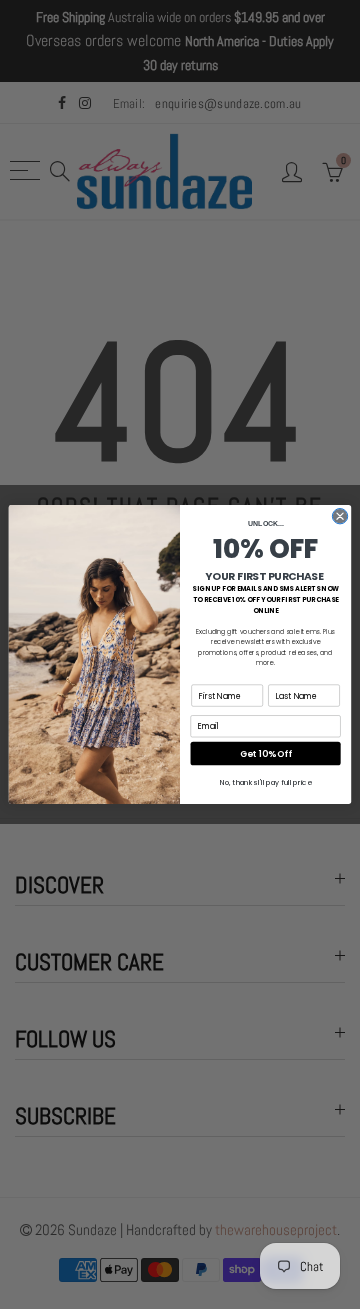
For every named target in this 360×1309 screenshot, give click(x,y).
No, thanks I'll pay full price (265, 782)
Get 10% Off (266, 753)
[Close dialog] (339, 516)
